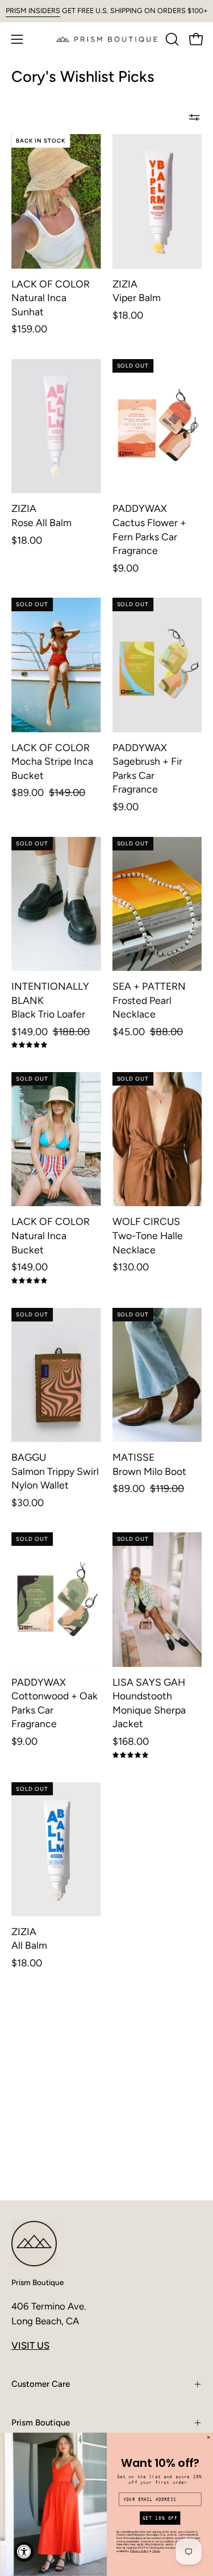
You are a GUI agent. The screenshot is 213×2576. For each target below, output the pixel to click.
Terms (156, 2551)
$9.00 (126, 568)
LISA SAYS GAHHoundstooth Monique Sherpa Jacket (149, 1703)
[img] (29, 1045)
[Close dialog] (208, 2438)
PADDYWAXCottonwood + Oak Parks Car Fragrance (55, 1703)
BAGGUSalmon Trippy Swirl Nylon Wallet (55, 1471)
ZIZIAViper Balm (137, 291)
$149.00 (30, 1267)
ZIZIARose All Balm (41, 515)
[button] (171, 39)
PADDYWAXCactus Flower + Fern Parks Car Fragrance (149, 529)
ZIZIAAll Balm (29, 1939)
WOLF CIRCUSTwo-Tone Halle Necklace (148, 1235)
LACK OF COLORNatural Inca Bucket (51, 1235)
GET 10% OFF (160, 2518)
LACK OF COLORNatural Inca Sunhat (51, 298)
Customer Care (41, 2384)
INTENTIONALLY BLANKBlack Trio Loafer (50, 1000)
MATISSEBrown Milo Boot (149, 1464)
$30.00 (28, 1503)
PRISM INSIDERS (33, 11)
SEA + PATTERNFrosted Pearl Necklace (149, 1000)
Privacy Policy (139, 2551)
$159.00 (29, 329)
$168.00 (131, 1741)
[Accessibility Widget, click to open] (24, 2552)
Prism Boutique (37, 2282)
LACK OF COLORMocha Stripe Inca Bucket (52, 761)
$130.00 (131, 1267)
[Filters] (194, 117)
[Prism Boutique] (107, 39)
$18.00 (128, 315)
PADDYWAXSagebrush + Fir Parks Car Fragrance (147, 768)
